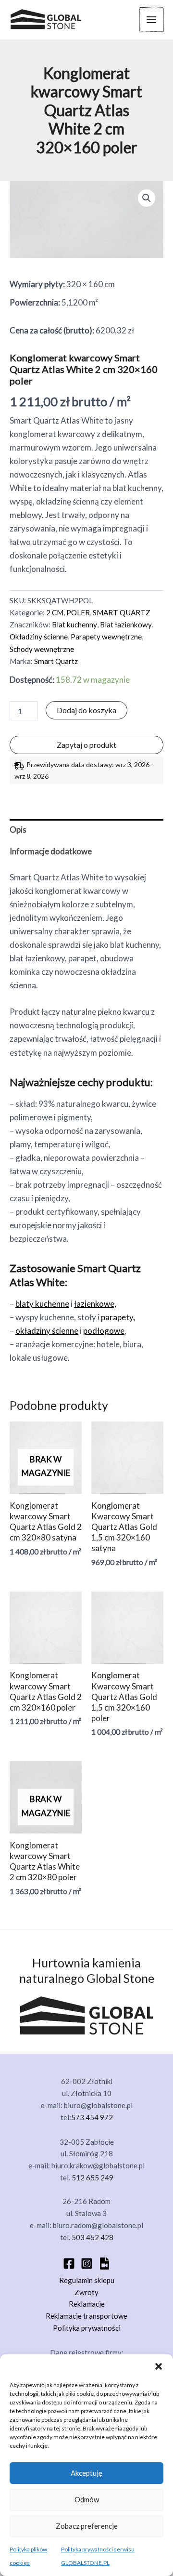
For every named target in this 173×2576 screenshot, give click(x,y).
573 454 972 (92, 2117)
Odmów (87, 2499)
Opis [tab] (18, 830)
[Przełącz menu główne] (151, 20)
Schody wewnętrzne (42, 649)
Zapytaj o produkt (86, 745)
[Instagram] (87, 2264)
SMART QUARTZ (122, 612)
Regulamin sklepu (87, 2280)
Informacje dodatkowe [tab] (51, 851)
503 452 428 (93, 2237)
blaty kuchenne (42, 1304)
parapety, (117, 1317)
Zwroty (86, 2292)
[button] (159, 2366)
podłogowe (104, 1331)
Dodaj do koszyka (86, 710)
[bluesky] (105, 2264)
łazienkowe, (95, 1304)
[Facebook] (69, 2264)
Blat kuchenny (74, 624)
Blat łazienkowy (126, 624)
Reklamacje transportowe (86, 2316)
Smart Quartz (56, 661)
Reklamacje (87, 2304)
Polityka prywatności (87, 2328)
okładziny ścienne (47, 1331)
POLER (78, 612)
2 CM (55, 612)
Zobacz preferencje (87, 2526)
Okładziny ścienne (39, 637)
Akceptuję (86, 2473)
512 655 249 (93, 2178)
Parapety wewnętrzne (106, 637)
